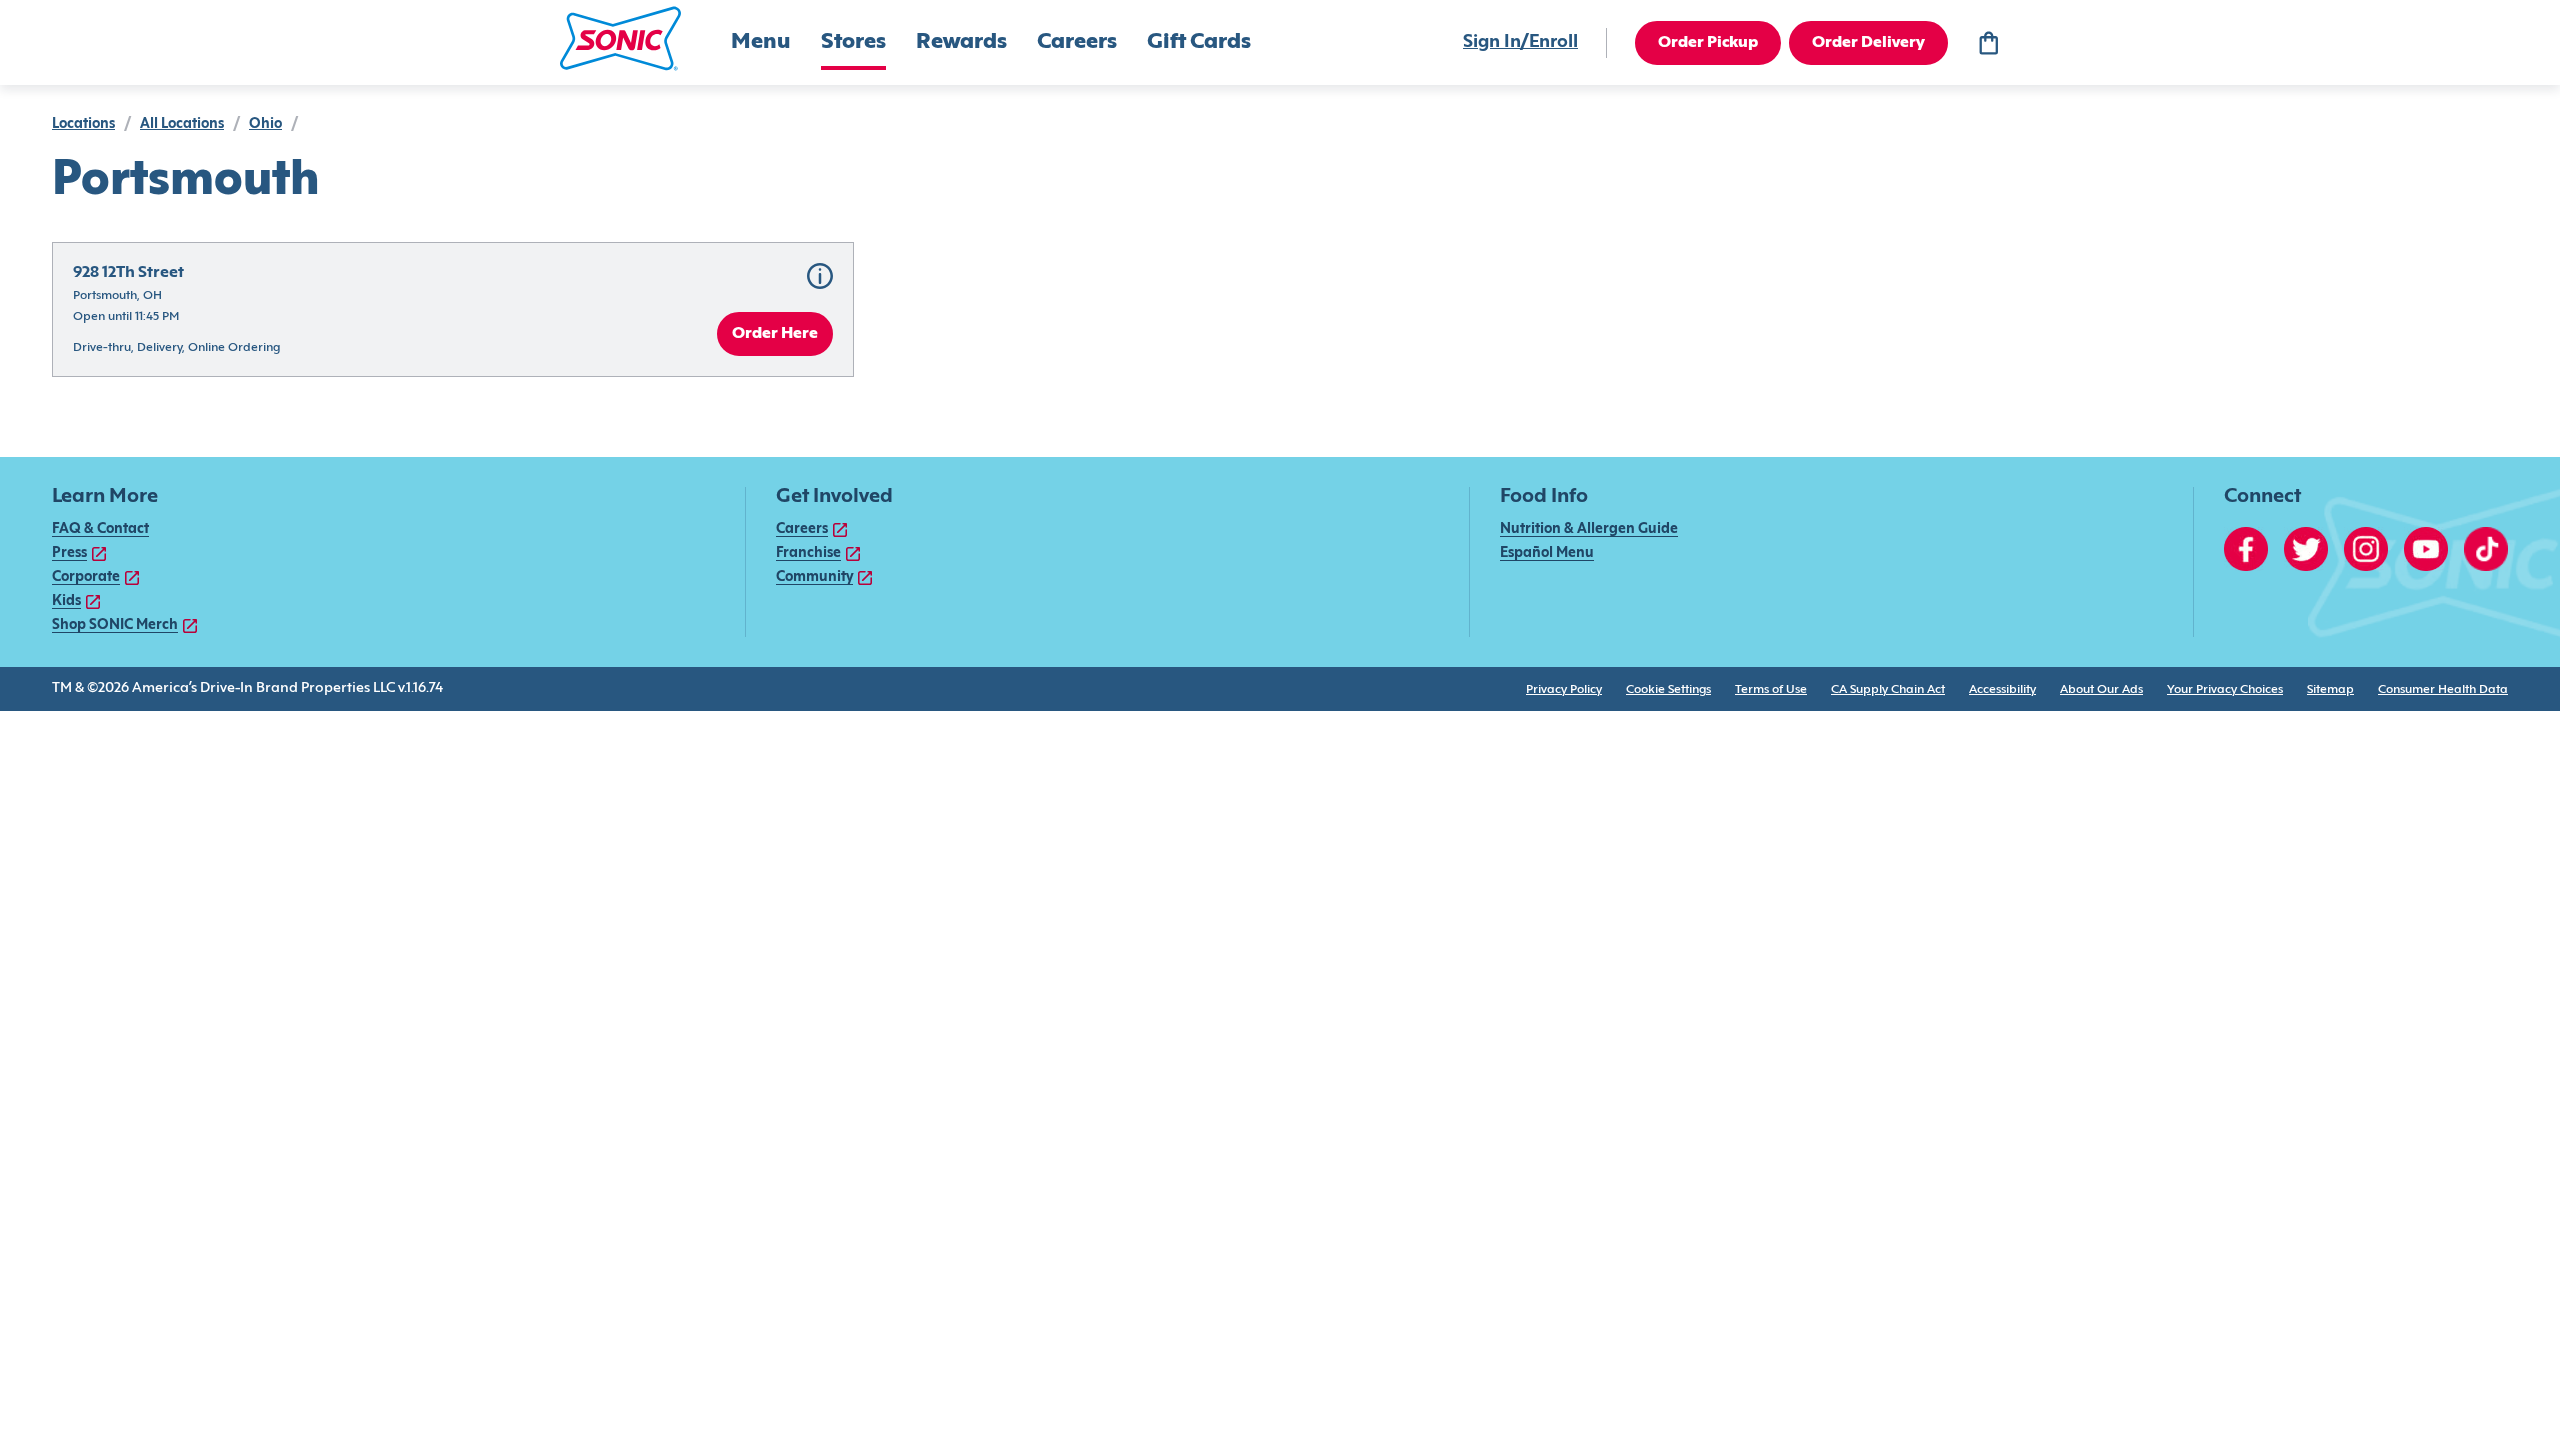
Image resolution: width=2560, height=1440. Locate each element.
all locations (182, 124)
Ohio (265, 124)
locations (83, 124)
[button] (620, 38)
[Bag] (1988, 43)
